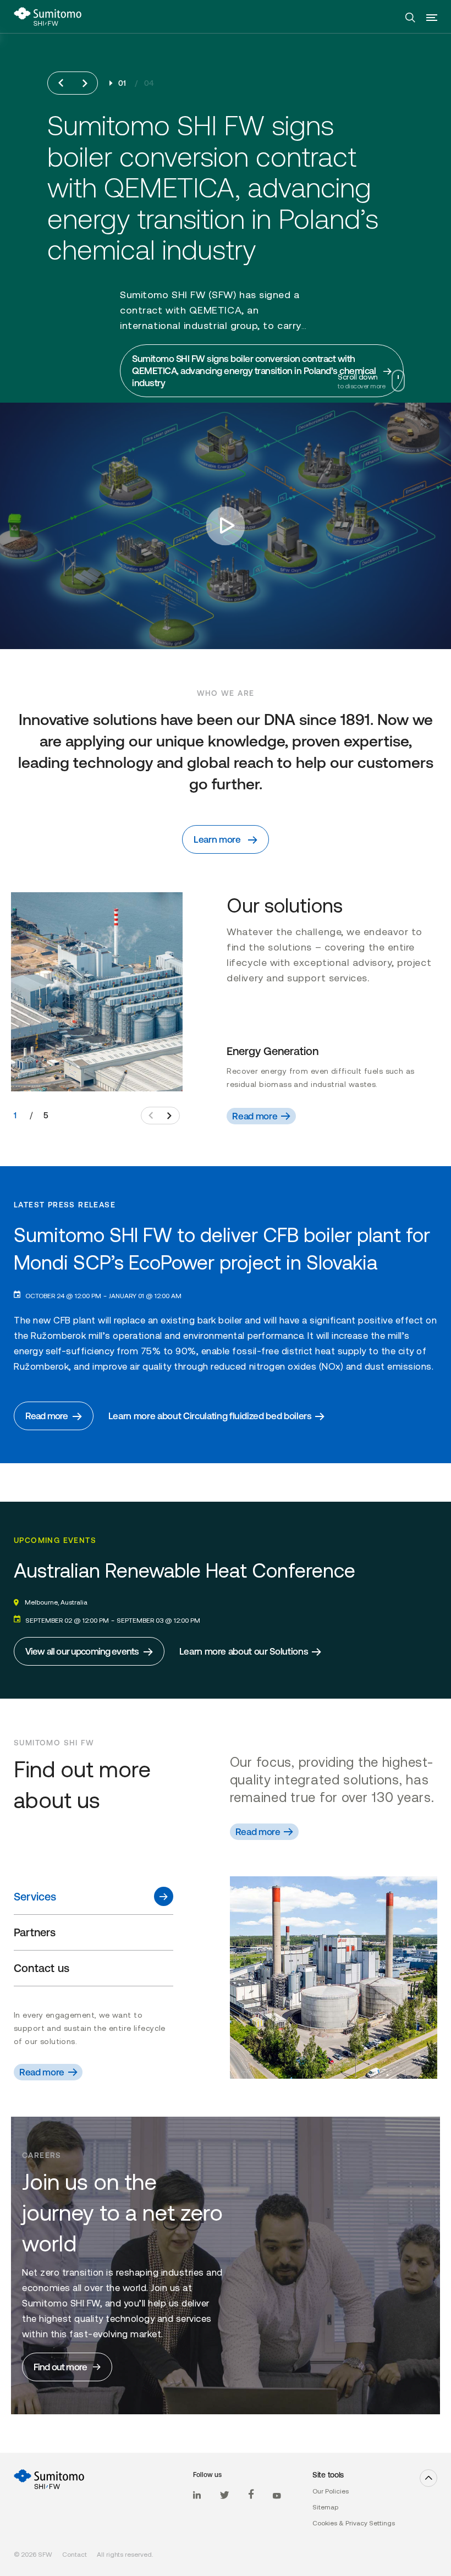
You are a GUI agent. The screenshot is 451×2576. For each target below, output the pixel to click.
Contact (75, 2555)
